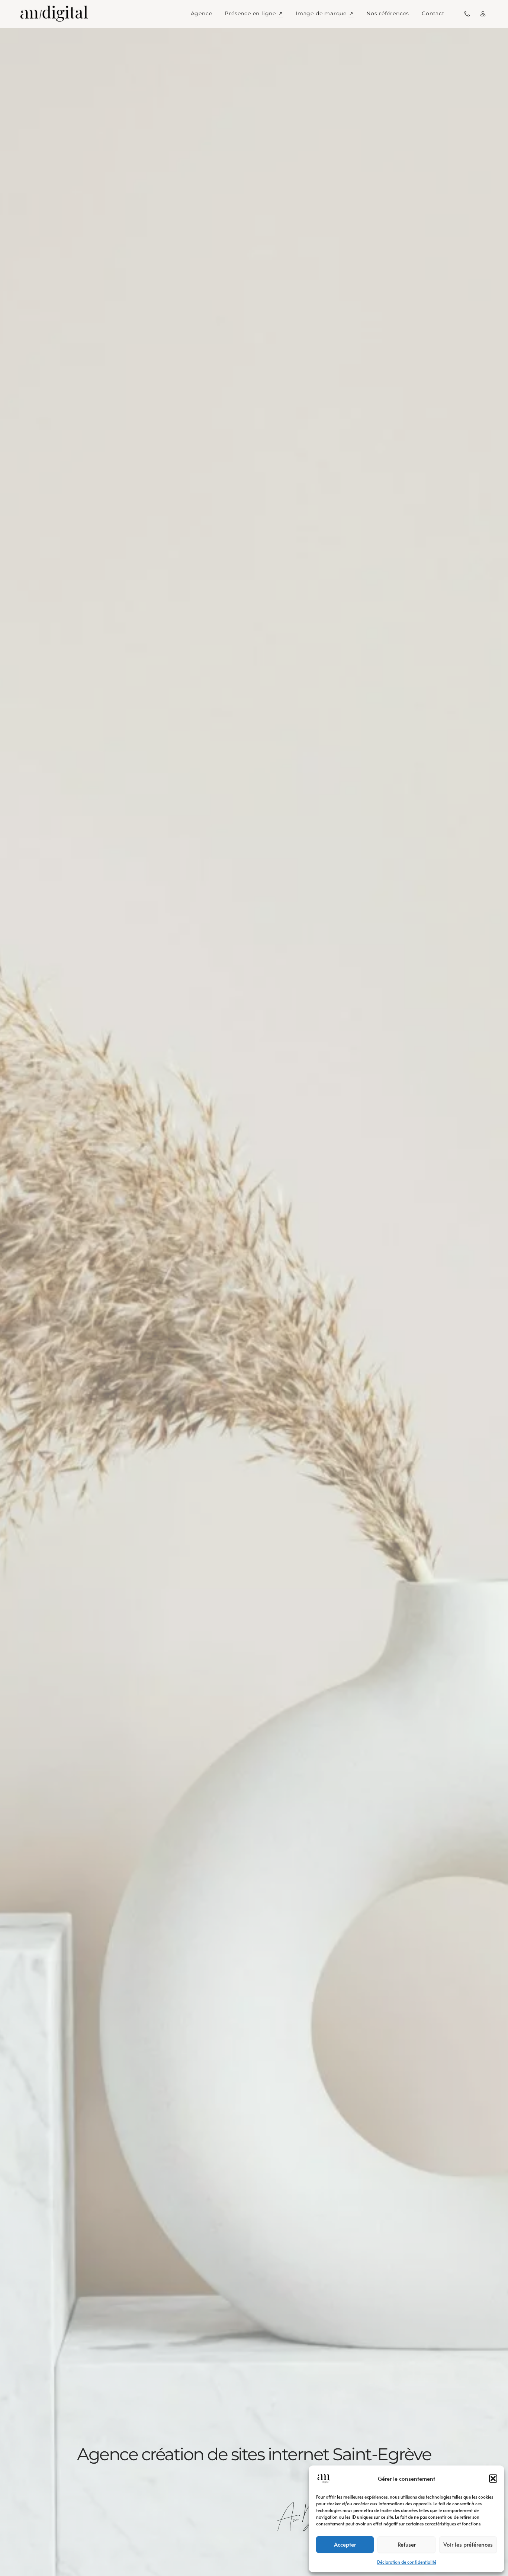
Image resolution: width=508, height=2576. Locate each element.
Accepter (345, 2544)
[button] (493, 2479)
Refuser (407, 2544)
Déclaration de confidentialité (407, 2562)
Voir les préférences (468, 2544)
